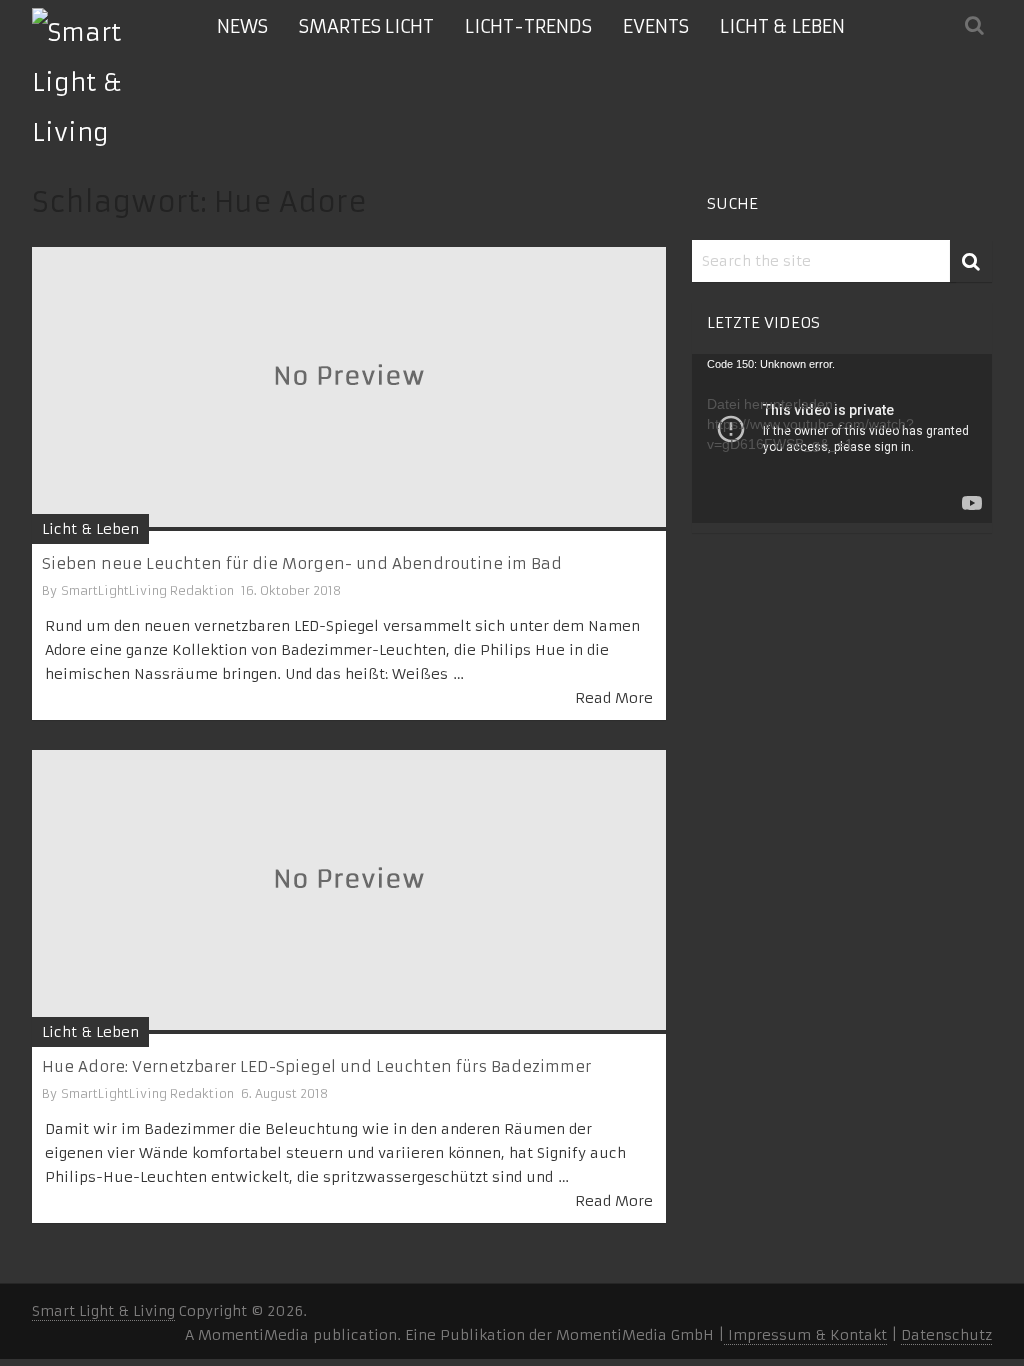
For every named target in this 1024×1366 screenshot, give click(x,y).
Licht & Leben (782, 26)
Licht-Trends (528, 26)
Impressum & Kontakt (805, 1335)
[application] (842, 438)
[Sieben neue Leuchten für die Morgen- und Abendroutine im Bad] (349, 389)
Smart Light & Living (103, 1311)
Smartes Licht (366, 26)
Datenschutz (946, 1335)
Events (656, 26)
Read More (614, 698)
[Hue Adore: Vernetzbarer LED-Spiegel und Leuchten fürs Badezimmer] (349, 892)
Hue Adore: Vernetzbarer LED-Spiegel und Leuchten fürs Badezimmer (316, 1066)
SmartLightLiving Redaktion (147, 590)
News (242, 26)
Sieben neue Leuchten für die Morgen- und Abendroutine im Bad (302, 563)
